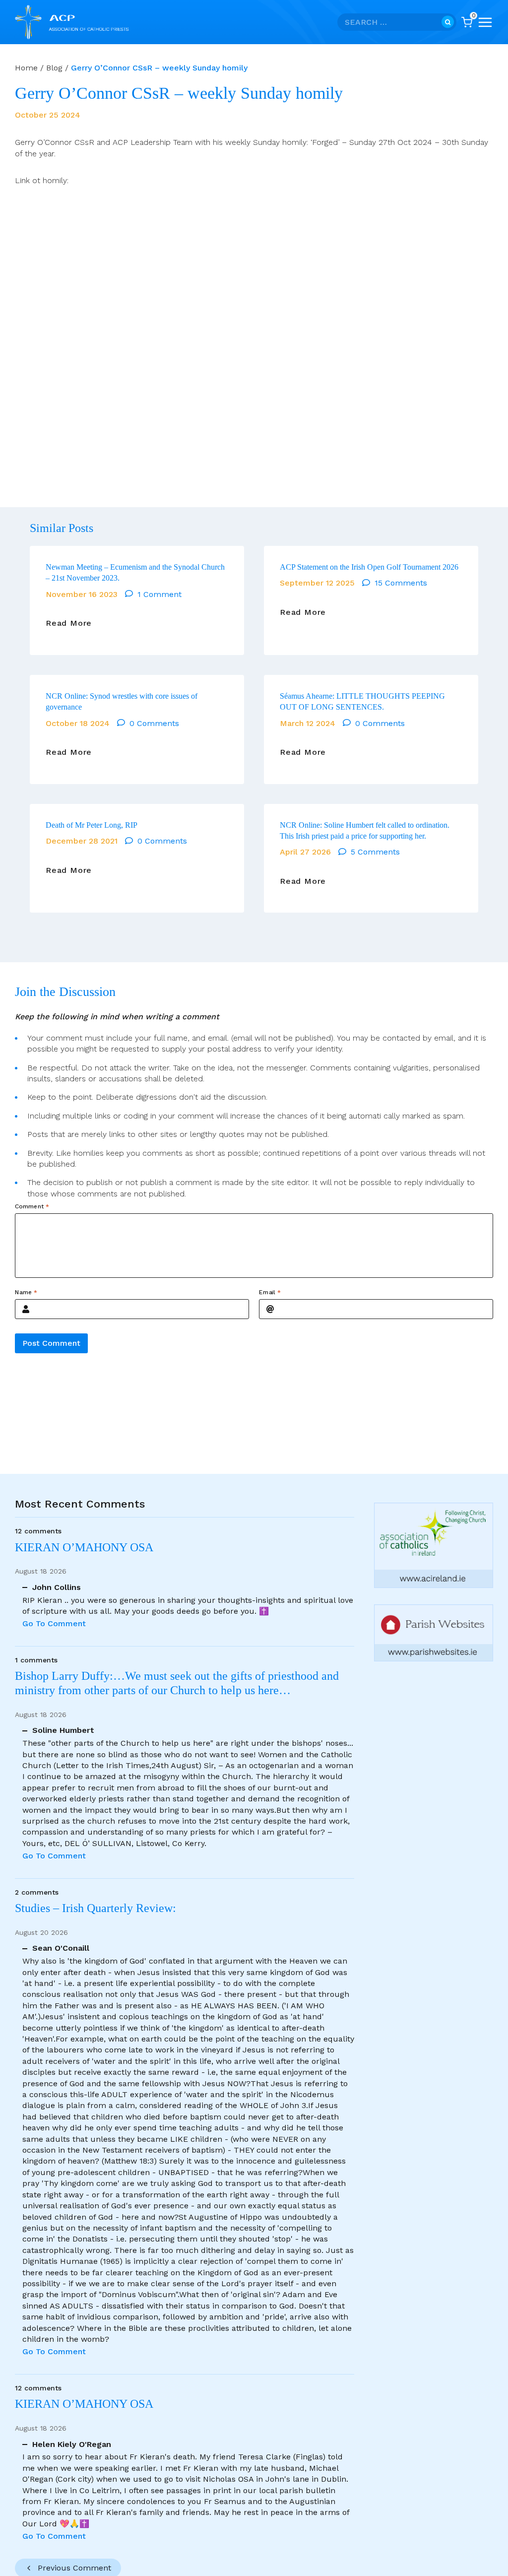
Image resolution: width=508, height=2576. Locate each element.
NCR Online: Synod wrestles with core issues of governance (122, 701)
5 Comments (375, 852)
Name (26, 1292)
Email (270, 1292)
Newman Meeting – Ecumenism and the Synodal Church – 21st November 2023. (135, 572)
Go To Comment (54, 1623)
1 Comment (159, 594)
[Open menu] (485, 22)
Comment (32, 1206)
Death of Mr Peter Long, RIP (92, 825)
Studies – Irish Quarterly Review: (95, 1908)
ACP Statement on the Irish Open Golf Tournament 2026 (369, 567)
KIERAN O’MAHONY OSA (86, 1547)
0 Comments (154, 723)
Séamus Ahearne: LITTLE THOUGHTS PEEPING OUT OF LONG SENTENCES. (362, 701)
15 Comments (401, 583)
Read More (69, 623)
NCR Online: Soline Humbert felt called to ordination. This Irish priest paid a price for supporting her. (365, 830)
